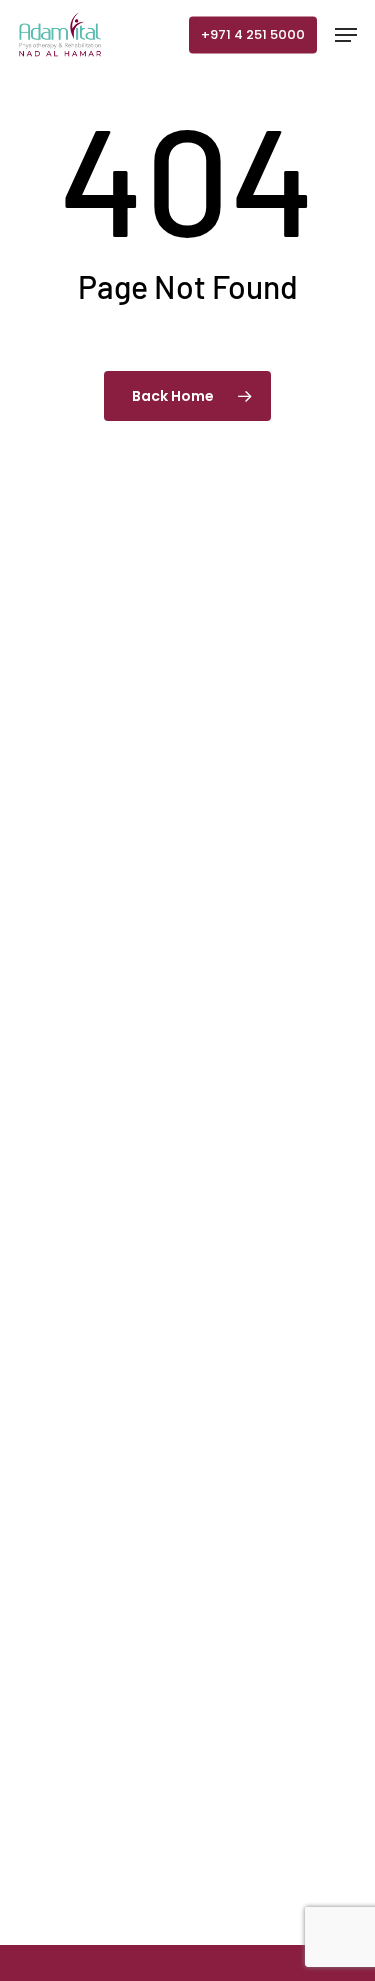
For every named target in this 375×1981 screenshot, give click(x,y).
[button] (346, 35)
